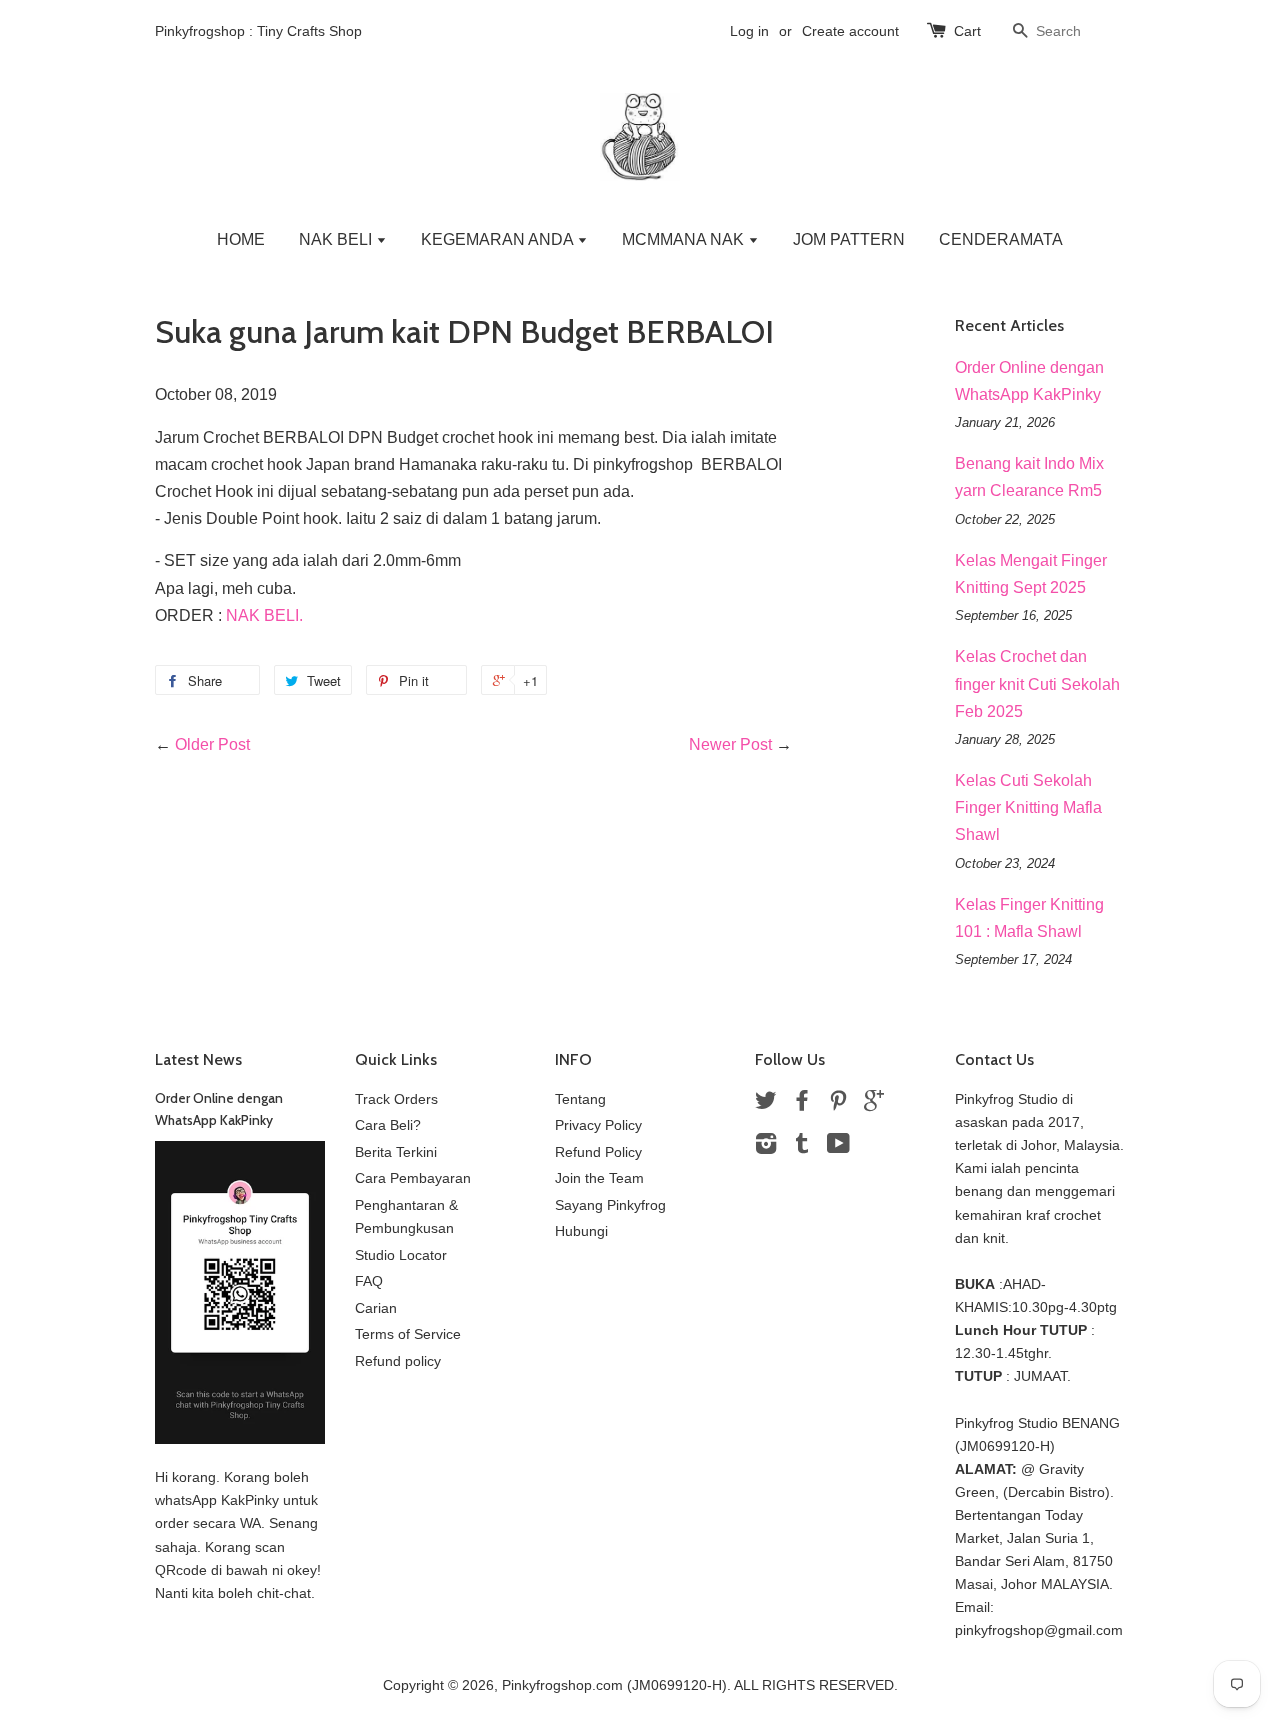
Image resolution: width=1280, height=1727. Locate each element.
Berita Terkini (396, 1152)
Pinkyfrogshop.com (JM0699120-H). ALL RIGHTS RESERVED (698, 1685)
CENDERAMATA (1001, 239)
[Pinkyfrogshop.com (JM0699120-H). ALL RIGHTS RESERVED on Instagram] (766, 1147)
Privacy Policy (598, 1125)
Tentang (580, 1099)
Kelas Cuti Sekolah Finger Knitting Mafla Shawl (1028, 807)
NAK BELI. (264, 615)
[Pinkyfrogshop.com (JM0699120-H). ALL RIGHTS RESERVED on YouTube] (838, 1147)
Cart (967, 31)
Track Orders (396, 1099)
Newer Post (730, 744)
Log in (749, 31)
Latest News (198, 1059)
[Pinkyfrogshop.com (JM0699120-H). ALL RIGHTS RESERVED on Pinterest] (838, 1104)
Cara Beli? (388, 1125)
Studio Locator (401, 1255)
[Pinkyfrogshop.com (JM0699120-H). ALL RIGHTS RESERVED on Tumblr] (802, 1147)
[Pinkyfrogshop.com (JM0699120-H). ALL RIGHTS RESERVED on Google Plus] (874, 1104)
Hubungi (581, 1231)
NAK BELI (337, 239)
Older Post (212, 744)
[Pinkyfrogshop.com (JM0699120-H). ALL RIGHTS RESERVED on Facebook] (802, 1104)
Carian (376, 1308)
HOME (241, 239)
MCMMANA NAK (685, 239)
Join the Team (599, 1178)
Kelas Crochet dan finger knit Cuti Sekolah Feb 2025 (1037, 683)
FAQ (369, 1281)
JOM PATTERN (849, 239)
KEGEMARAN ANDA (499, 239)
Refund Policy (598, 1152)
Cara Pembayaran (413, 1178)
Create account (850, 31)
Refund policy (398, 1361)
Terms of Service (408, 1334)
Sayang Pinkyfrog (610, 1205)
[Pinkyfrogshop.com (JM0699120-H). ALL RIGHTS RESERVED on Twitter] (766, 1104)
